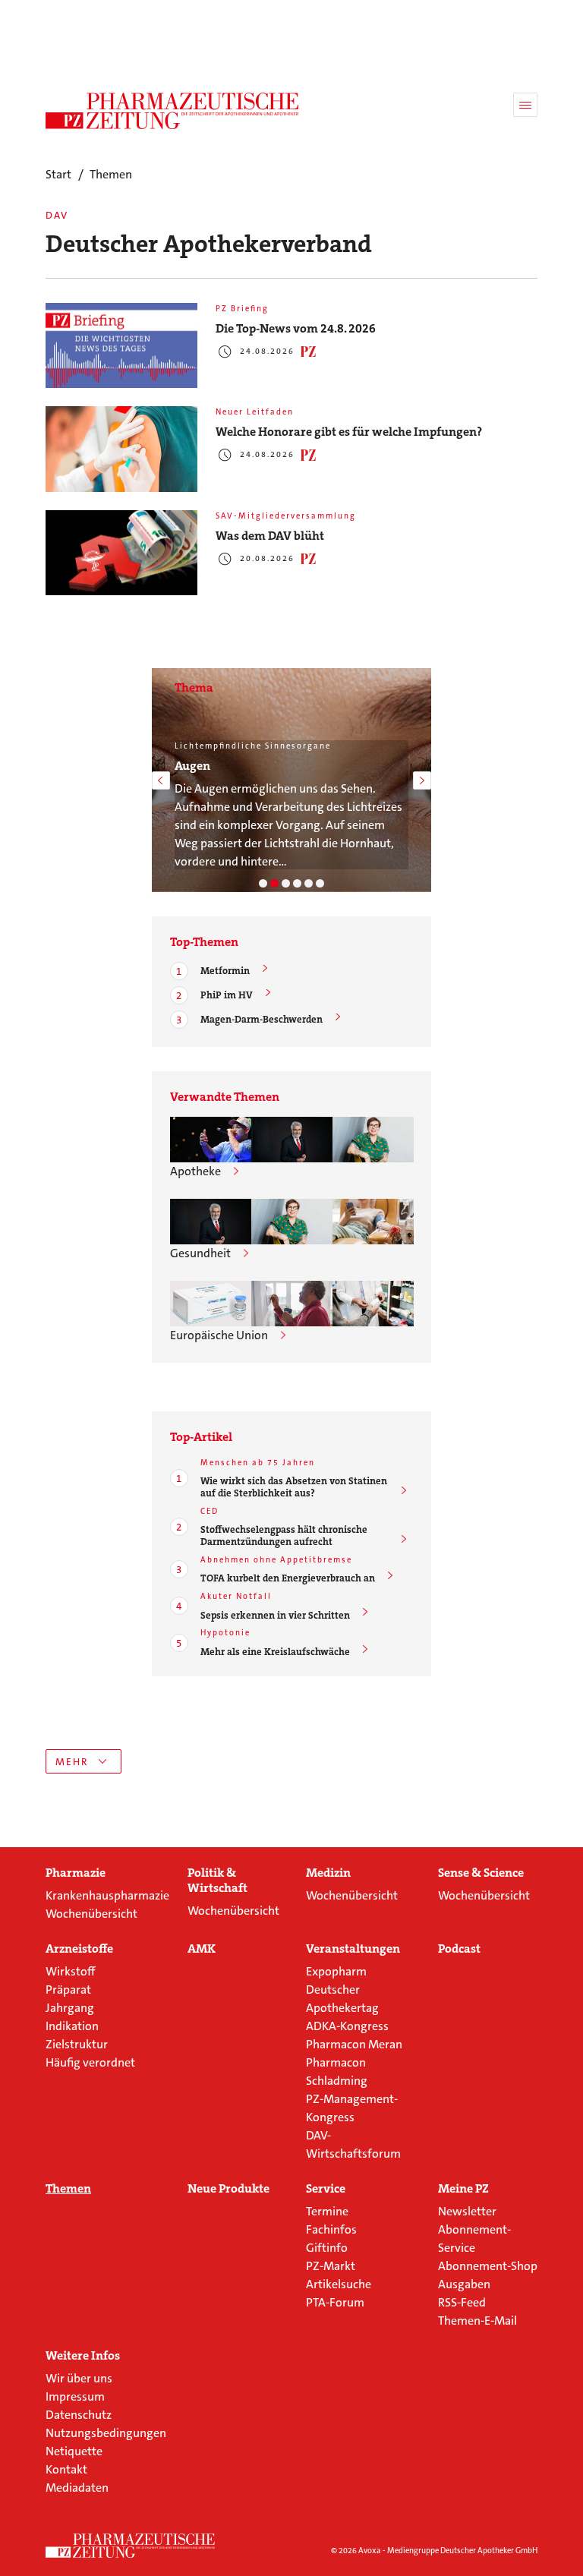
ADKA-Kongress (347, 2026)
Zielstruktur (77, 2044)
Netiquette (74, 2451)
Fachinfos (331, 2229)
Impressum (75, 2396)
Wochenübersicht (91, 1914)
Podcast (459, 1949)
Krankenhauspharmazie (107, 1895)
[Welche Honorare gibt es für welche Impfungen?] (121, 449)
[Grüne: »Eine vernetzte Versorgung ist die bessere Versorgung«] (373, 1140)
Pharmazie (76, 1873)
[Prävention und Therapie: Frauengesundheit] (309, 883)
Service (326, 2189)
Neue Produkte (228, 2189)
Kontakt (66, 2469)
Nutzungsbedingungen (106, 2433)
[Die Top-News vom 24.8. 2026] (121, 346)
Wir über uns (79, 2378)
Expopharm (336, 1971)
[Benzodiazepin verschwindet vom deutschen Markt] (211, 1304)
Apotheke (195, 1171)
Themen (68, 2189)
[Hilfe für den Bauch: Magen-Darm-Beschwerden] (263, 883)
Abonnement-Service (474, 2239)
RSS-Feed (462, 2302)
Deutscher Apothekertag (342, 1999)
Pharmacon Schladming (337, 2072)
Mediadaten (77, 2488)
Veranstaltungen (353, 1949)
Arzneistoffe (79, 1949)
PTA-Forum (335, 2302)
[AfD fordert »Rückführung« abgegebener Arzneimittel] (373, 1304)
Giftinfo (327, 2248)
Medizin (328, 1873)
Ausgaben (464, 2284)
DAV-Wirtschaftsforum (353, 2144)
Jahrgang (70, 2008)
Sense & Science (481, 1873)
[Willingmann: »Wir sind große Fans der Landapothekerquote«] (292, 1140)
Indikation (72, 2026)
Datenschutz (79, 2415)
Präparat (68, 1990)
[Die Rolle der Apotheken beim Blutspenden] (373, 1222)
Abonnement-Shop (488, 2266)
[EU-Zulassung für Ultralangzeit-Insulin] (292, 1304)
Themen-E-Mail (477, 2321)
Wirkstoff (70, 1971)
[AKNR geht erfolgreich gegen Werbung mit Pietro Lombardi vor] (211, 1140)
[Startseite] (131, 2546)
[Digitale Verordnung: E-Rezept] (320, 883)
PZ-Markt (331, 2266)
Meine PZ (463, 2189)
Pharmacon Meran (354, 2044)
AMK (202, 1949)
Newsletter (467, 2211)
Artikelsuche (339, 2284)
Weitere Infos (83, 2356)
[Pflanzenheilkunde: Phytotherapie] (297, 883)
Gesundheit (200, 1253)
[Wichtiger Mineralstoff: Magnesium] (286, 883)
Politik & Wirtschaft (217, 1881)
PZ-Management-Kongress (352, 2108)
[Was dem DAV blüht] (121, 553)
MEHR (72, 1762)
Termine (327, 2211)
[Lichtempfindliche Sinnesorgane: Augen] (274, 883)
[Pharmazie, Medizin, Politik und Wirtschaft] (173, 111)
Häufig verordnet (90, 2062)
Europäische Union (219, 1335)
